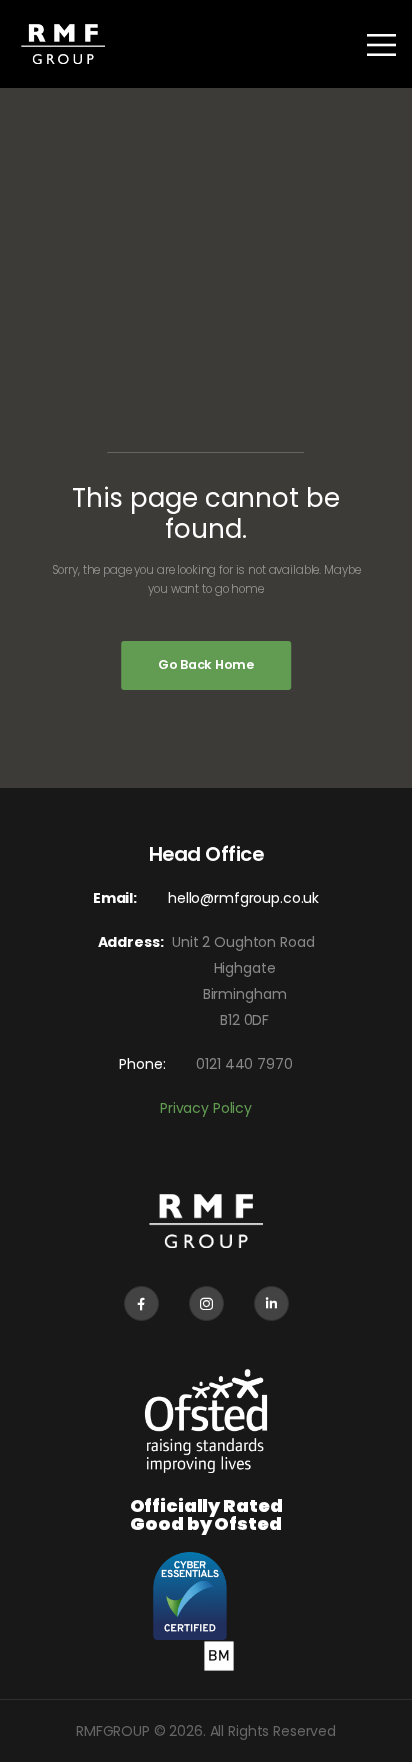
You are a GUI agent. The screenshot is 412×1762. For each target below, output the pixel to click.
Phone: (142, 1064)
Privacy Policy (206, 1108)
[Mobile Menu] (370, 44)
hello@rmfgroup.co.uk (243, 898)
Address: (135, 942)
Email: (115, 898)
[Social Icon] (141, 1303)
